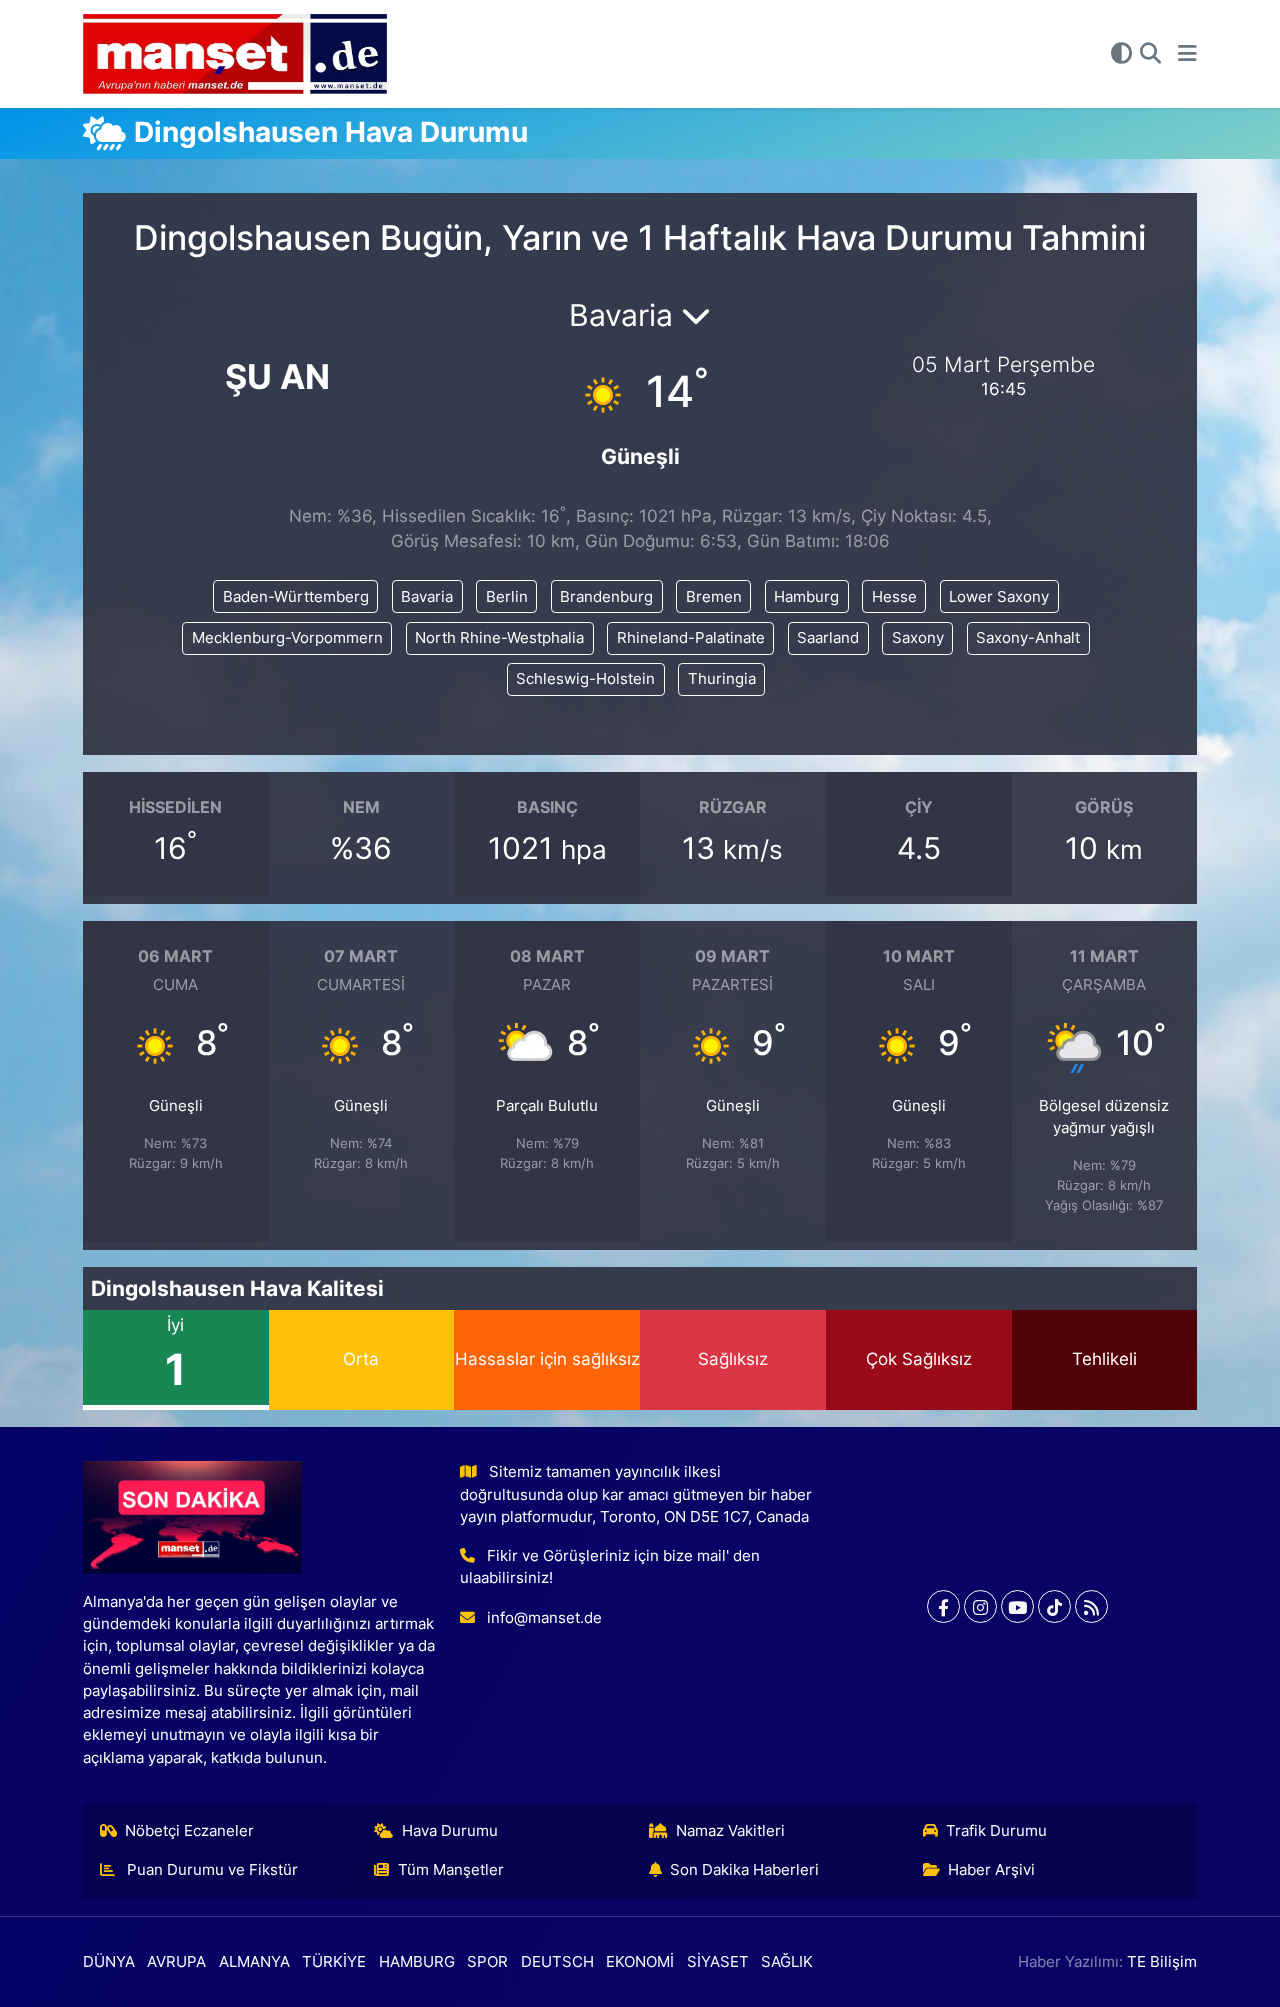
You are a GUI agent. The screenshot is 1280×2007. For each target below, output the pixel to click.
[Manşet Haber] (235, 54)
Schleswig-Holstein (585, 679)
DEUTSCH (557, 1962)
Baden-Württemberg (296, 597)
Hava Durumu (450, 1831)
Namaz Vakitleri (730, 1831)
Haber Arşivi (991, 1870)
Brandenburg (606, 597)
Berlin (507, 597)
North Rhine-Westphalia (499, 638)
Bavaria (427, 597)
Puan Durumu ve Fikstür (210, 1870)
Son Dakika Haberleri (744, 1870)
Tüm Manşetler (451, 1870)
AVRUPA (176, 1962)
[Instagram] (980, 1606)
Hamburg (806, 597)
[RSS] (1091, 1606)
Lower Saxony (999, 597)
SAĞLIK (787, 1962)
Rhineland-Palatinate (691, 638)
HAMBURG (417, 1962)
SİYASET (718, 1962)
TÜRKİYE (334, 1962)
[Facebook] (943, 1606)
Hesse (894, 597)
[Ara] (1150, 54)
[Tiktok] (1054, 1606)
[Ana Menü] (1187, 54)
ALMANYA (254, 1962)
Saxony (918, 638)
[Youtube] (1017, 1606)
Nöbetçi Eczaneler (189, 1831)
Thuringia (722, 679)
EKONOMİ (640, 1962)
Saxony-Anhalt (1028, 638)
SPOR (487, 1962)
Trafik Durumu (996, 1831)
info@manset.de (544, 1618)
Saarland (828, 638)
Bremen (714, 597)
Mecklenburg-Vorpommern (287, 638)
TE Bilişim (1162, 1962)
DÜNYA (109, 1962)
